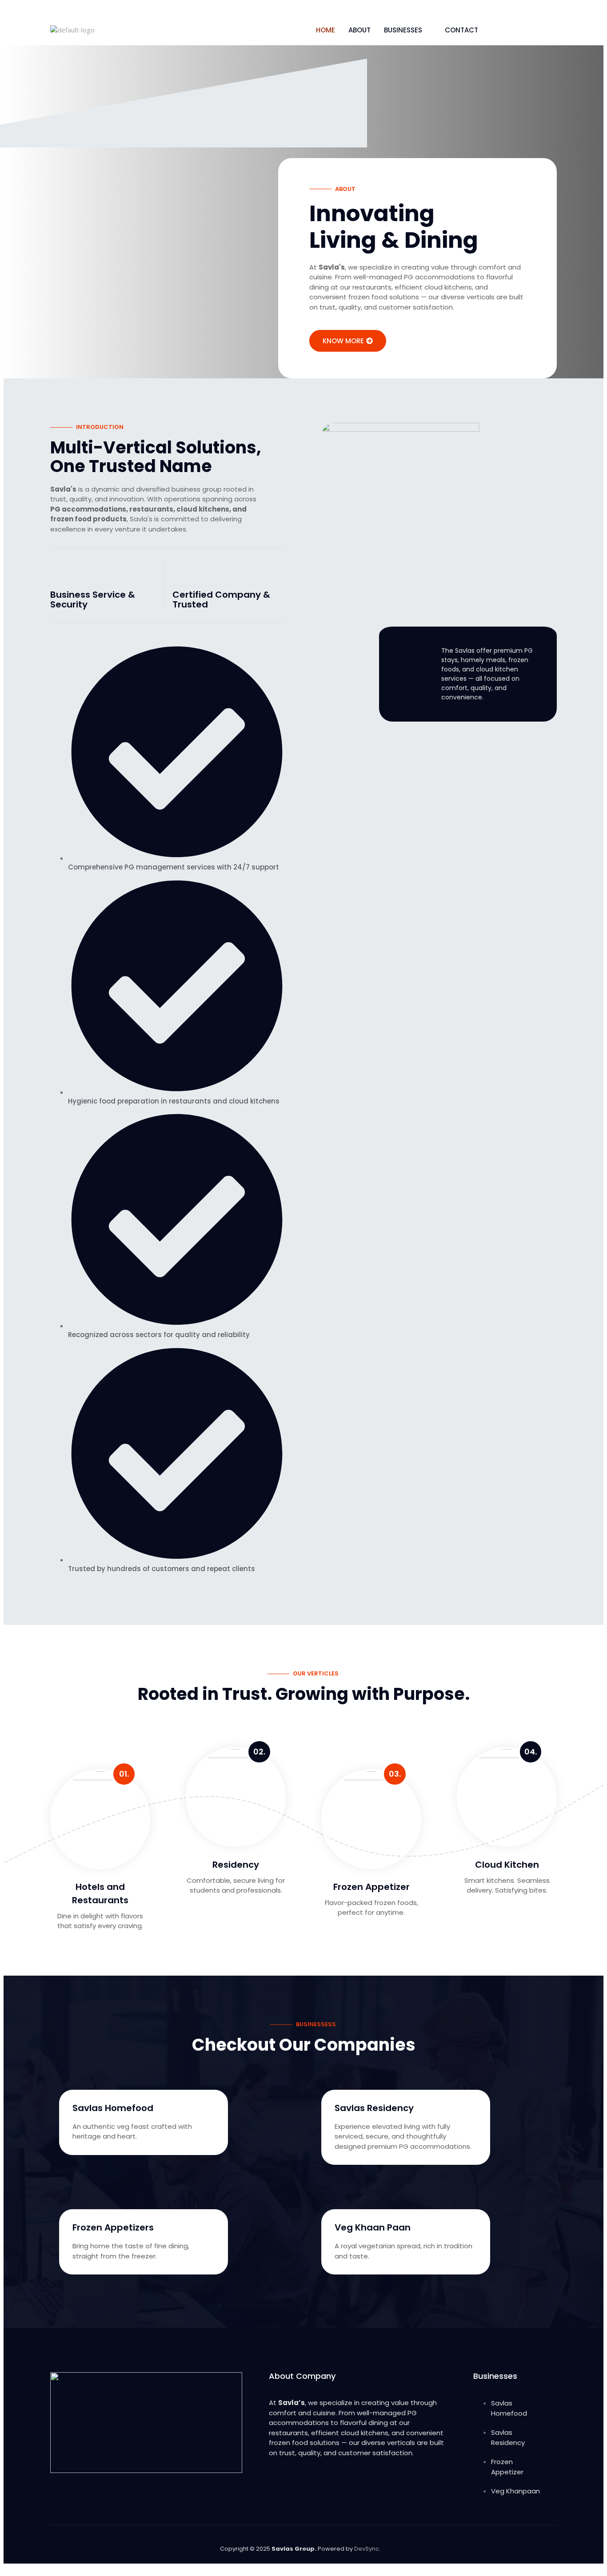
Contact (461, 30)
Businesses (403, 30)
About (359, 30)
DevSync (367, 2549)
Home (325, 30)
